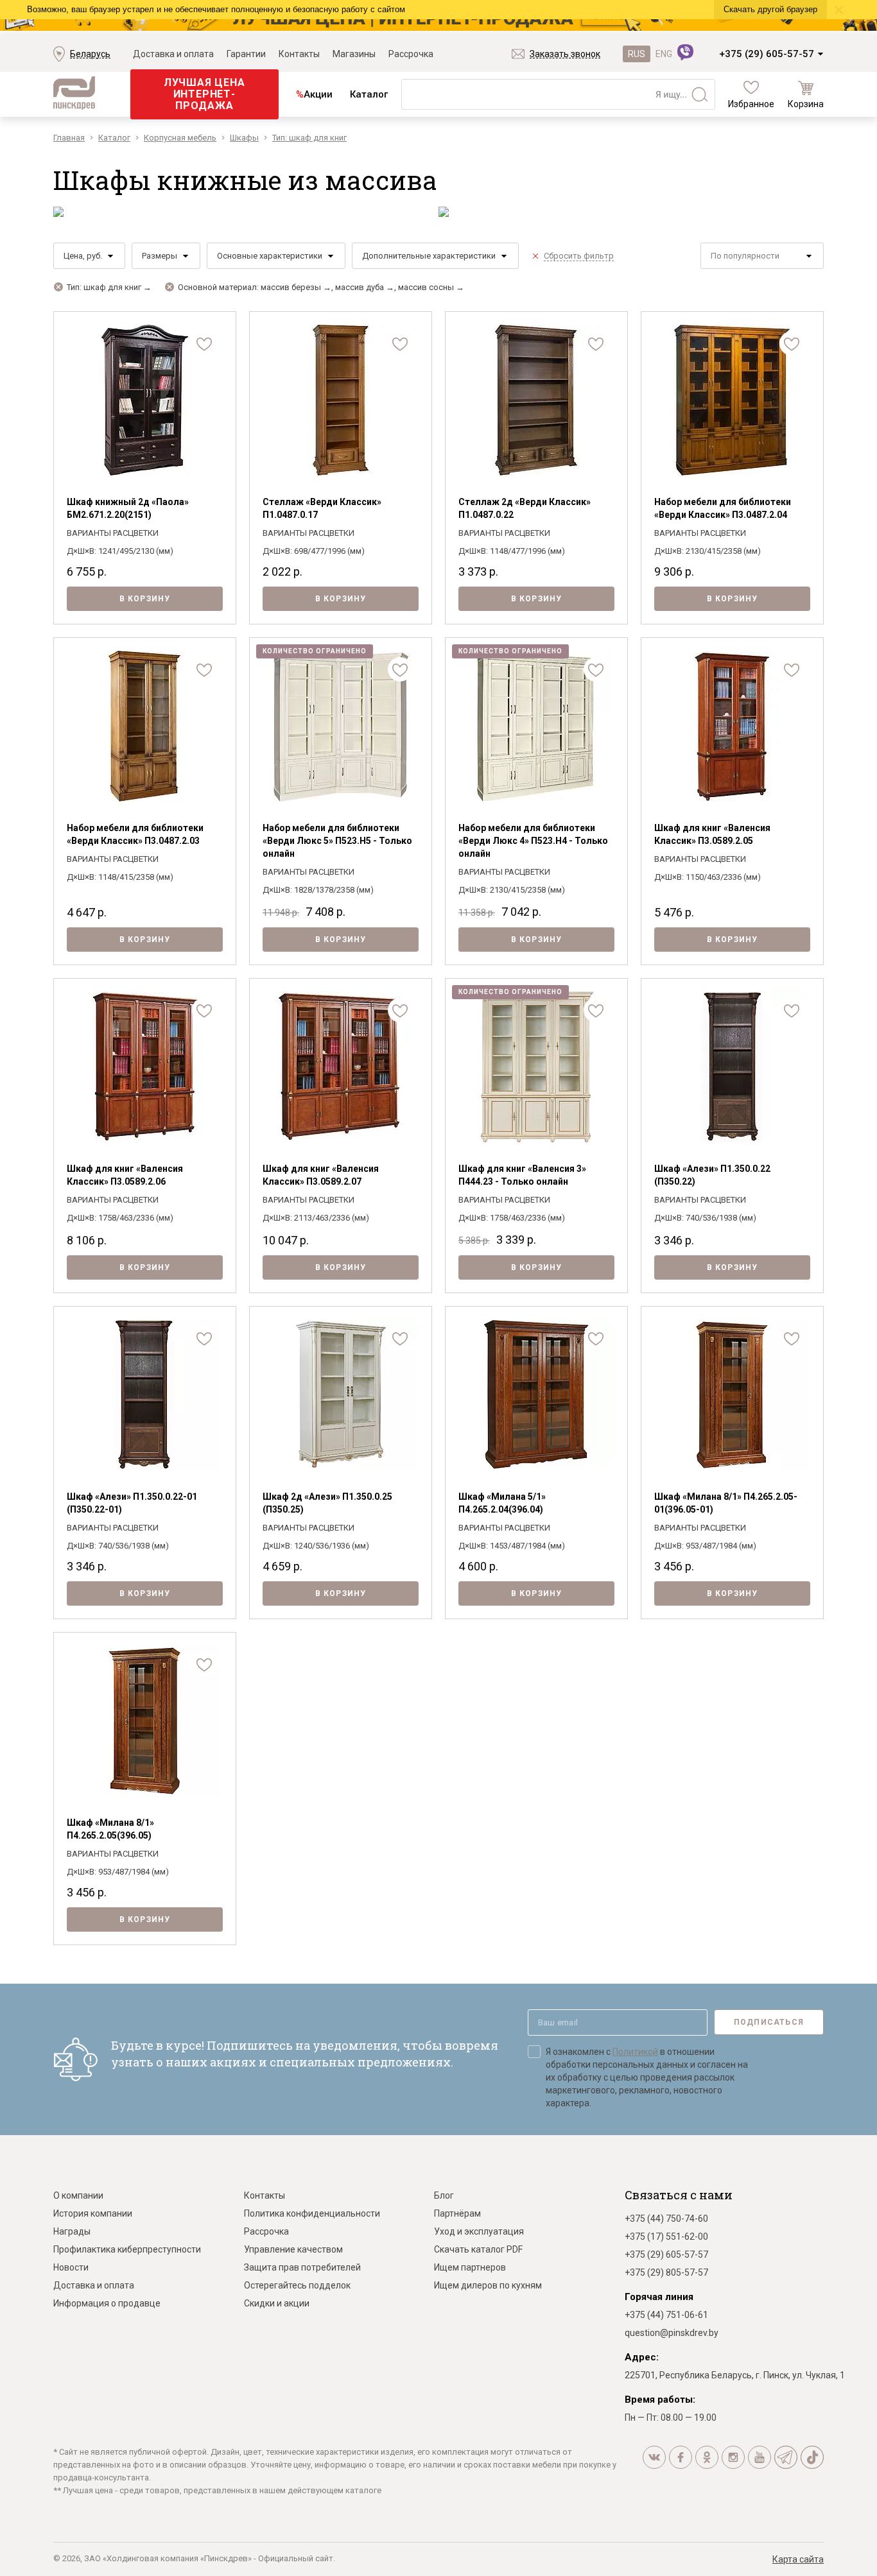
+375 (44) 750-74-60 (666, 2219)
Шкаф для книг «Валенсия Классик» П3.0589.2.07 (321, 1175)
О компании (78, 2195)
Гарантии (246, 54)
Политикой (635, 2052)
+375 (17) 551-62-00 (666, 2237)
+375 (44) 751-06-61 (666, 2315)
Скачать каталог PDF (478, 2249)
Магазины (354, 54)
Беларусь (90, 54)
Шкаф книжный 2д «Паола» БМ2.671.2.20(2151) (128, 508)
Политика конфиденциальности (312, 2213)
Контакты (299, 54)
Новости (71, 2267)
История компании (93, 2213)
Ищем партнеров (470, 2267)
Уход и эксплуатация (479, 2231)
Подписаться (769, 2022)
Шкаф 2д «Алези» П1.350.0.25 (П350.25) (327, 1503)
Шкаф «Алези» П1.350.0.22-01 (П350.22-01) (132, 1503)
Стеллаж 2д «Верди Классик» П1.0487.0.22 (525, 508)
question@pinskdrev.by (672, 2333)
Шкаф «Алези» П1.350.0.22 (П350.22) (712, 1175)
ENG (664, 54)
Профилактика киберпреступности (127, 2249)
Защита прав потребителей (302, 2267)
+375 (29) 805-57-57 (666, 2272)
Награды (72, 2231)
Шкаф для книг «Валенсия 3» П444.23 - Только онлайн (522, 1175)
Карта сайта (798, 2559)
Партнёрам (457, 2213)
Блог (444, 2195)
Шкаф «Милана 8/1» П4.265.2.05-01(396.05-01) (726, 1503)
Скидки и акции (277, 2303)
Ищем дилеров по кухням (488, 2285)
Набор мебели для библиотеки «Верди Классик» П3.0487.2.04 (723, 508)
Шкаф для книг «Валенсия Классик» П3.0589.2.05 (712, 834)
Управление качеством (293, 2249)
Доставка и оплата (173, 54)
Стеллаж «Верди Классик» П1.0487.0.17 (322, 508)
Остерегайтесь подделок (297, 2285)
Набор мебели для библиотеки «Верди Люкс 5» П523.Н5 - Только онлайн (337, 841)
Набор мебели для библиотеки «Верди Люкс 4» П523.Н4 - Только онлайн (533, 841)
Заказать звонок (565, 54)
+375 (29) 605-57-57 (767, 54)
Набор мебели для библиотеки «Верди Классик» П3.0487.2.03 (135, 834)
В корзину (145, 599)
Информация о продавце (107, 2303)
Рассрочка (411, 54)
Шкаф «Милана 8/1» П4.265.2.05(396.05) (110, 1829)
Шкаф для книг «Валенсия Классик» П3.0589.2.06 (125, 1175)
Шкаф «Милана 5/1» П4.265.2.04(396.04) (502, 1503)
